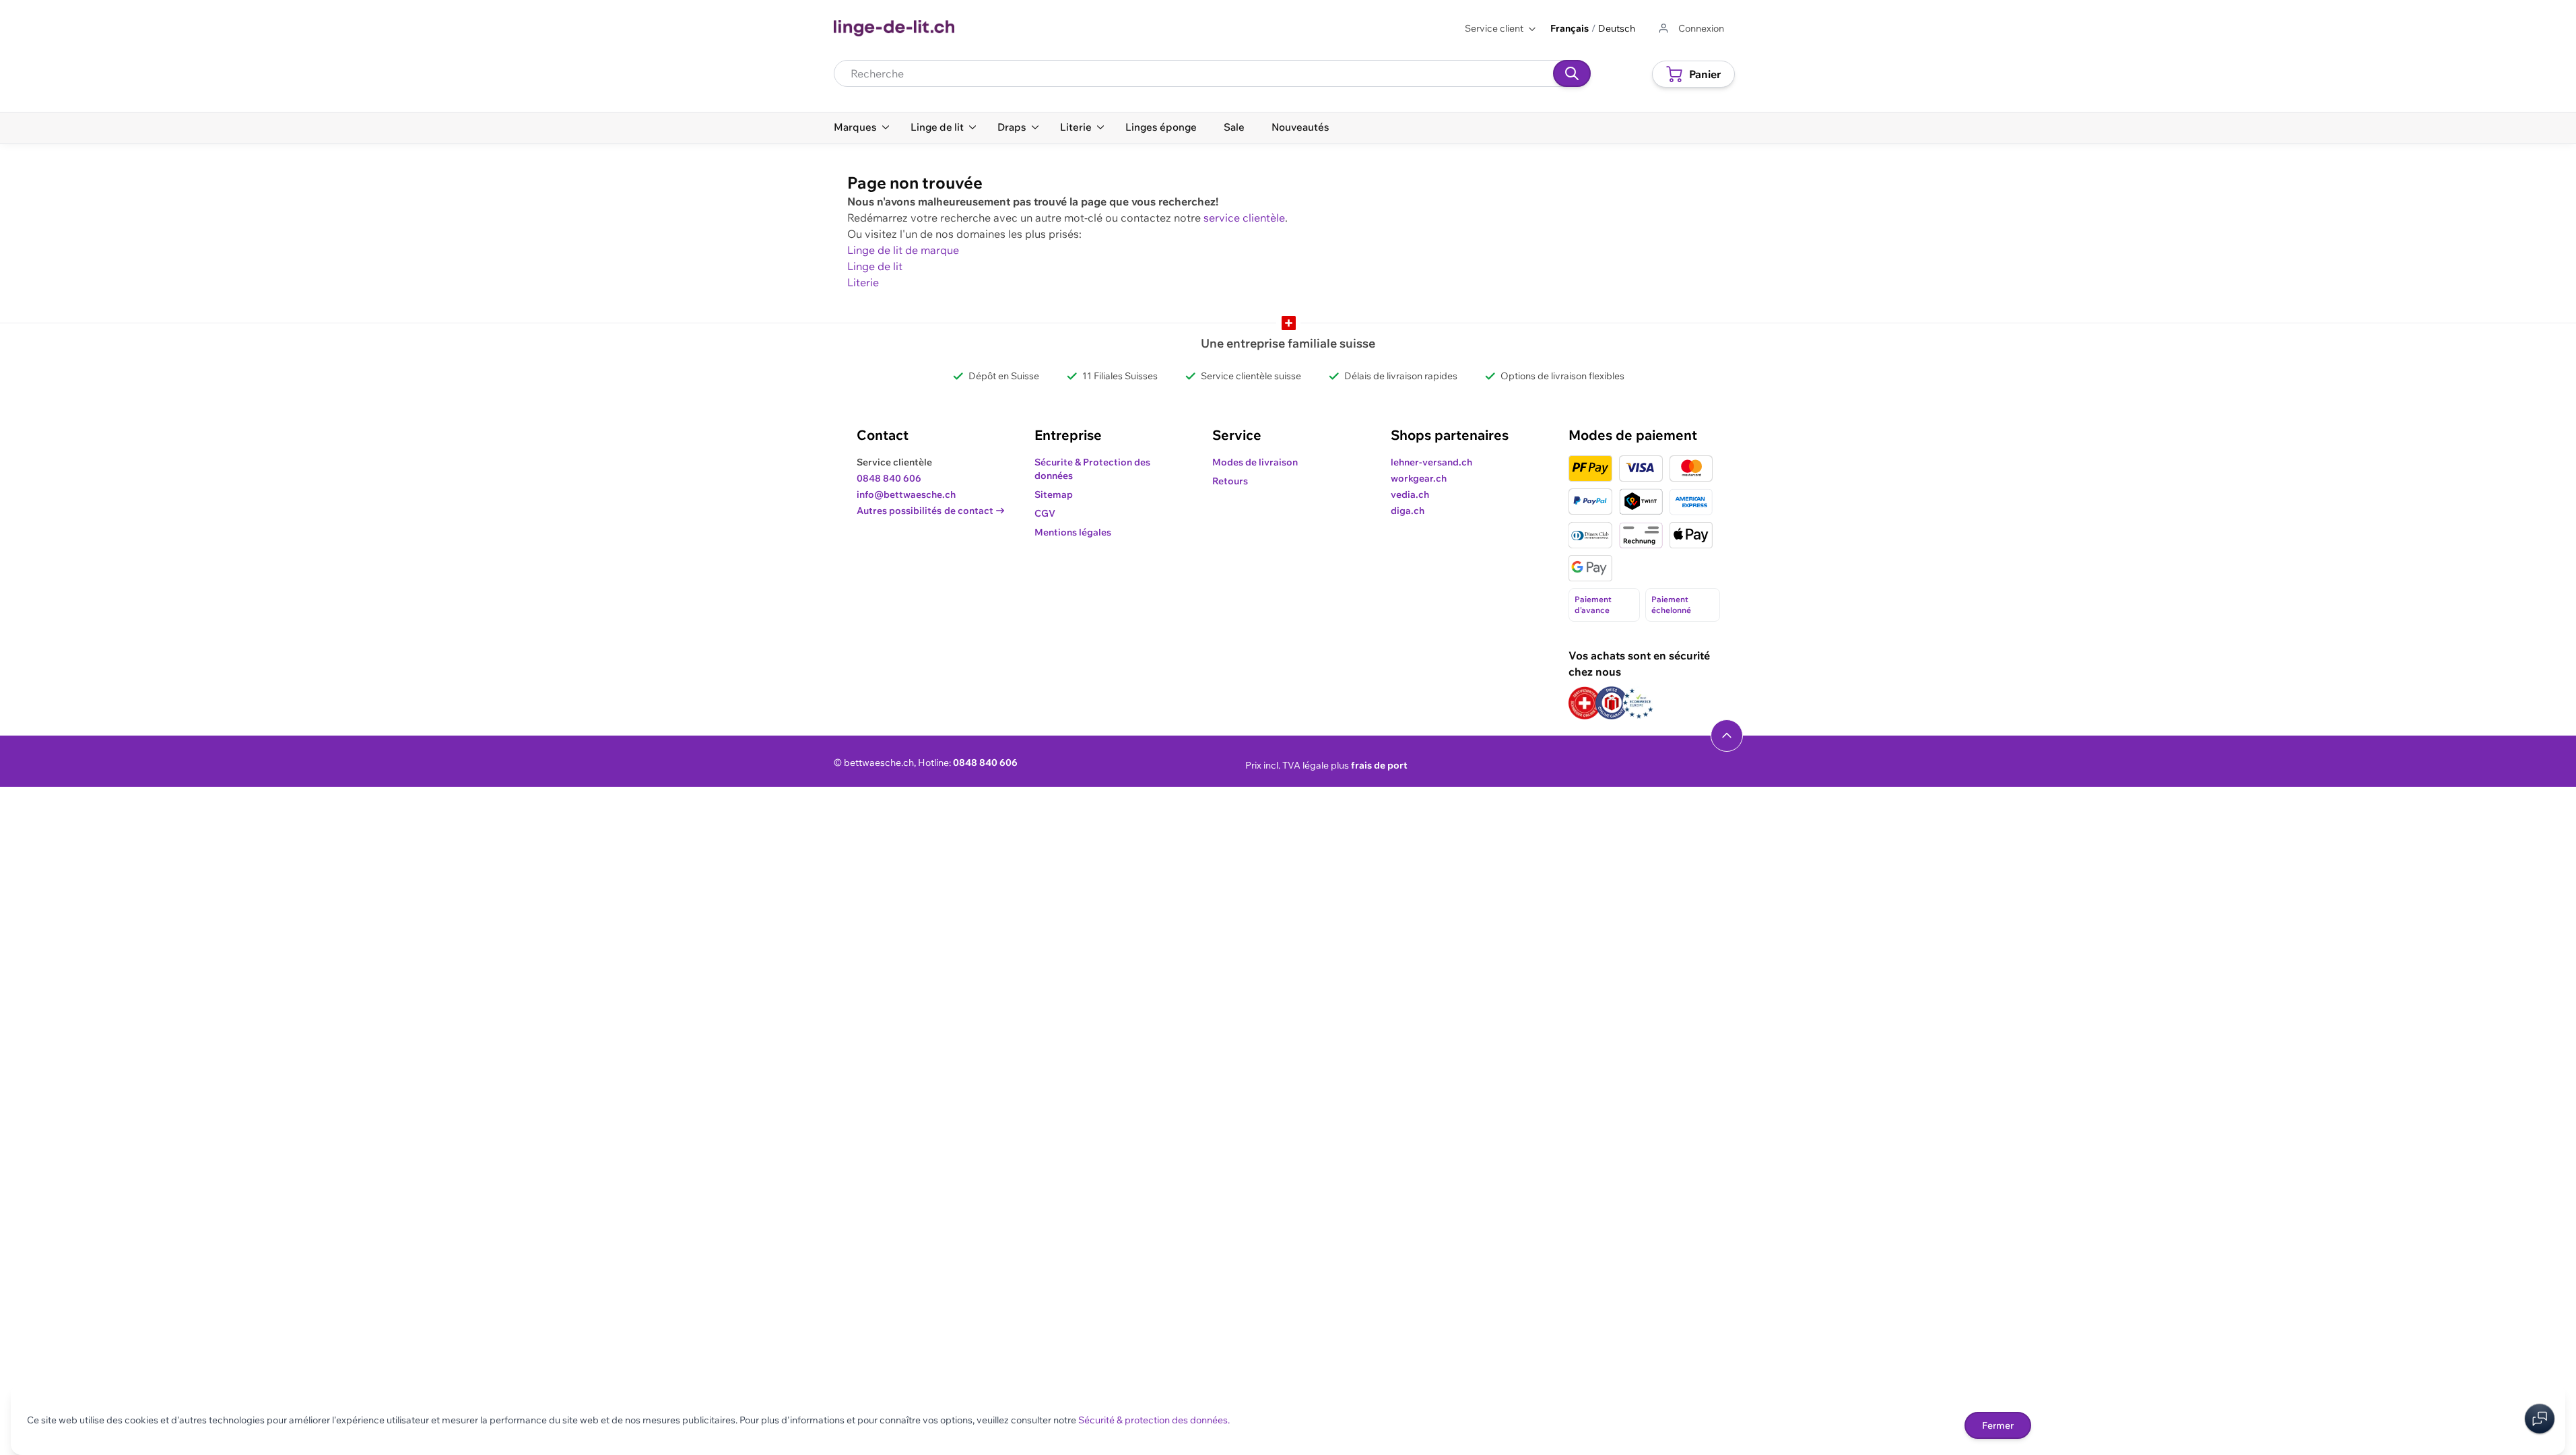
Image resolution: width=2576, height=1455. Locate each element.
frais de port (1379, 765)
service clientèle (1244, 218)
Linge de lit (875, 266)
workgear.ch (1419, 478)
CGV (1045, 513)
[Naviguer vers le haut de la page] (1727, 736)
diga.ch (1408, 511)
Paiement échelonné (1671, 605)
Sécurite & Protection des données (1092, 469)
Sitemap (1054, 494)
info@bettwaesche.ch (906, 494)
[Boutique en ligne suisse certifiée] (1585, 703)
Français (1570, 28)
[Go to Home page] (894, 28)
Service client (1494, 28)
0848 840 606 (889, 478)
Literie (863, 282)
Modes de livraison (1255, 462)
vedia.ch (1410, 494)
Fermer (1998, 1425)
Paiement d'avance (1593, 605)
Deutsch (1617, 28)
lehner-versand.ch (1431, 462)
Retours (1230, 481)
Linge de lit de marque (903, 250)
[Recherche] (1572, 73)
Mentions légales (1073, 532)
